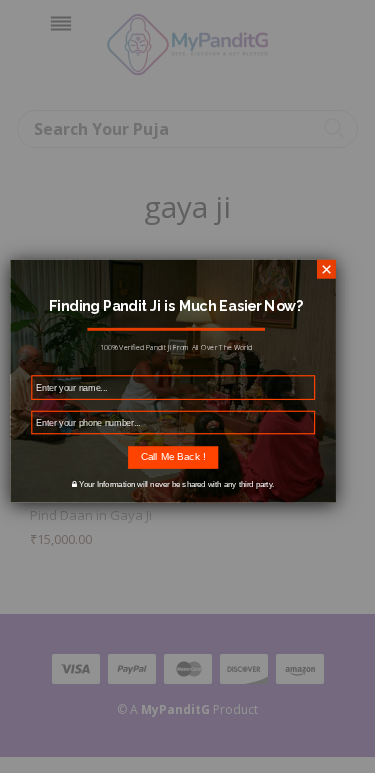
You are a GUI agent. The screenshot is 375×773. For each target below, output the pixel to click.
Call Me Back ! (172, 456)
